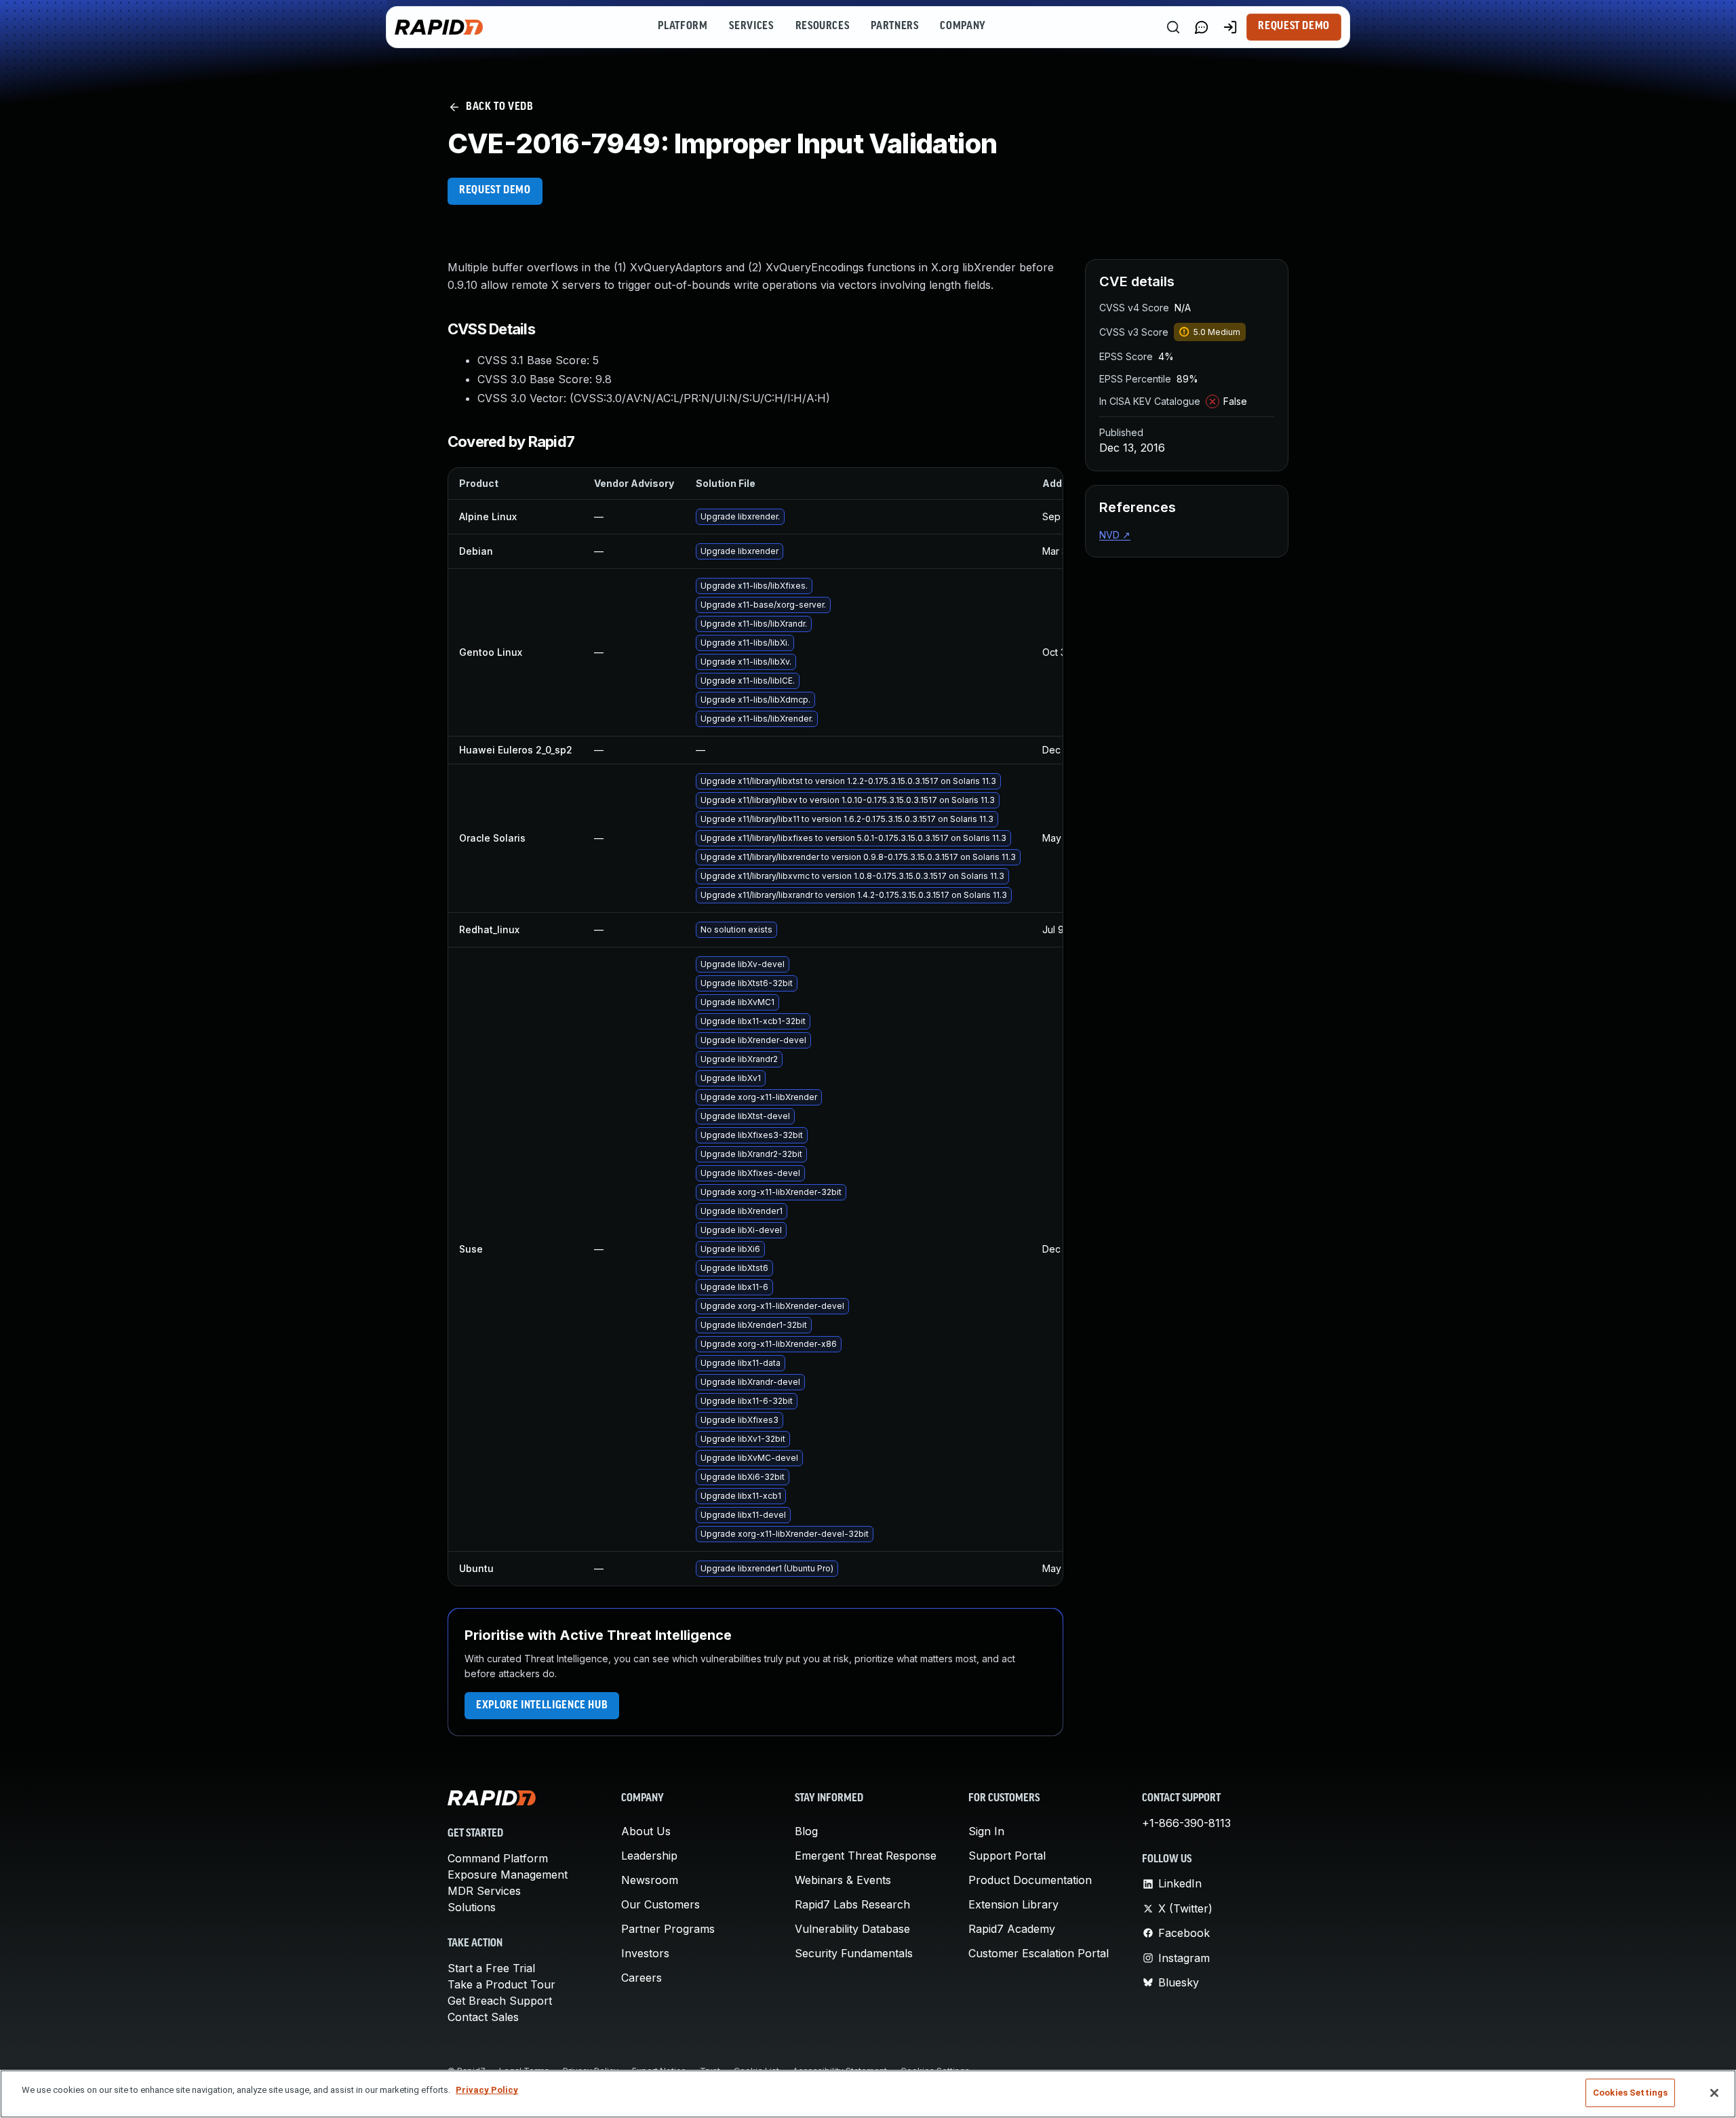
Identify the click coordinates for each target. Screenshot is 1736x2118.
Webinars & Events (843, 1880)
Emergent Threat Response (866, 1856)
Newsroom (650, 1880)
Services (751, 26)
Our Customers (660, 1904)
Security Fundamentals (854, 1953)
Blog (806, 1831)
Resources (823, 26)
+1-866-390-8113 (1186, 1823)
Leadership (649, 1856)
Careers (642, 1978)
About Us (646, 1831)
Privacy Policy (487, 2090)
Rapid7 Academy (1012, 1929)
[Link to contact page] (1202, 27)
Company (963, 26)
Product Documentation (1030, 1880)
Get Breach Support (500, 2001)
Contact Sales (483, 2017)
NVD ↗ (1115, 535)
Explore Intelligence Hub (542, 1706)
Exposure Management (508, 1875)
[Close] (1714, 2093)
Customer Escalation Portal (1039, 1953)
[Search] (1173, 27)
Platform (683, 26)
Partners (894, 26)
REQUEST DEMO (495, 191)
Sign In (986, 1831)
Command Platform (498, 1858)
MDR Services (484, 1891)
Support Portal (1007, 1856)
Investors (645, 1953)
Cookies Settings (1630, 2093)
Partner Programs (668, 1929)
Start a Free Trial (491, 1968)
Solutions (472, 1907)
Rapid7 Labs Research (852, 1904)
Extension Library (1013, 1904)
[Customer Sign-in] (1230, 27)
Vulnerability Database (852, 1929)
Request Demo (1294, 26)
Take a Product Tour (501, 1984)
